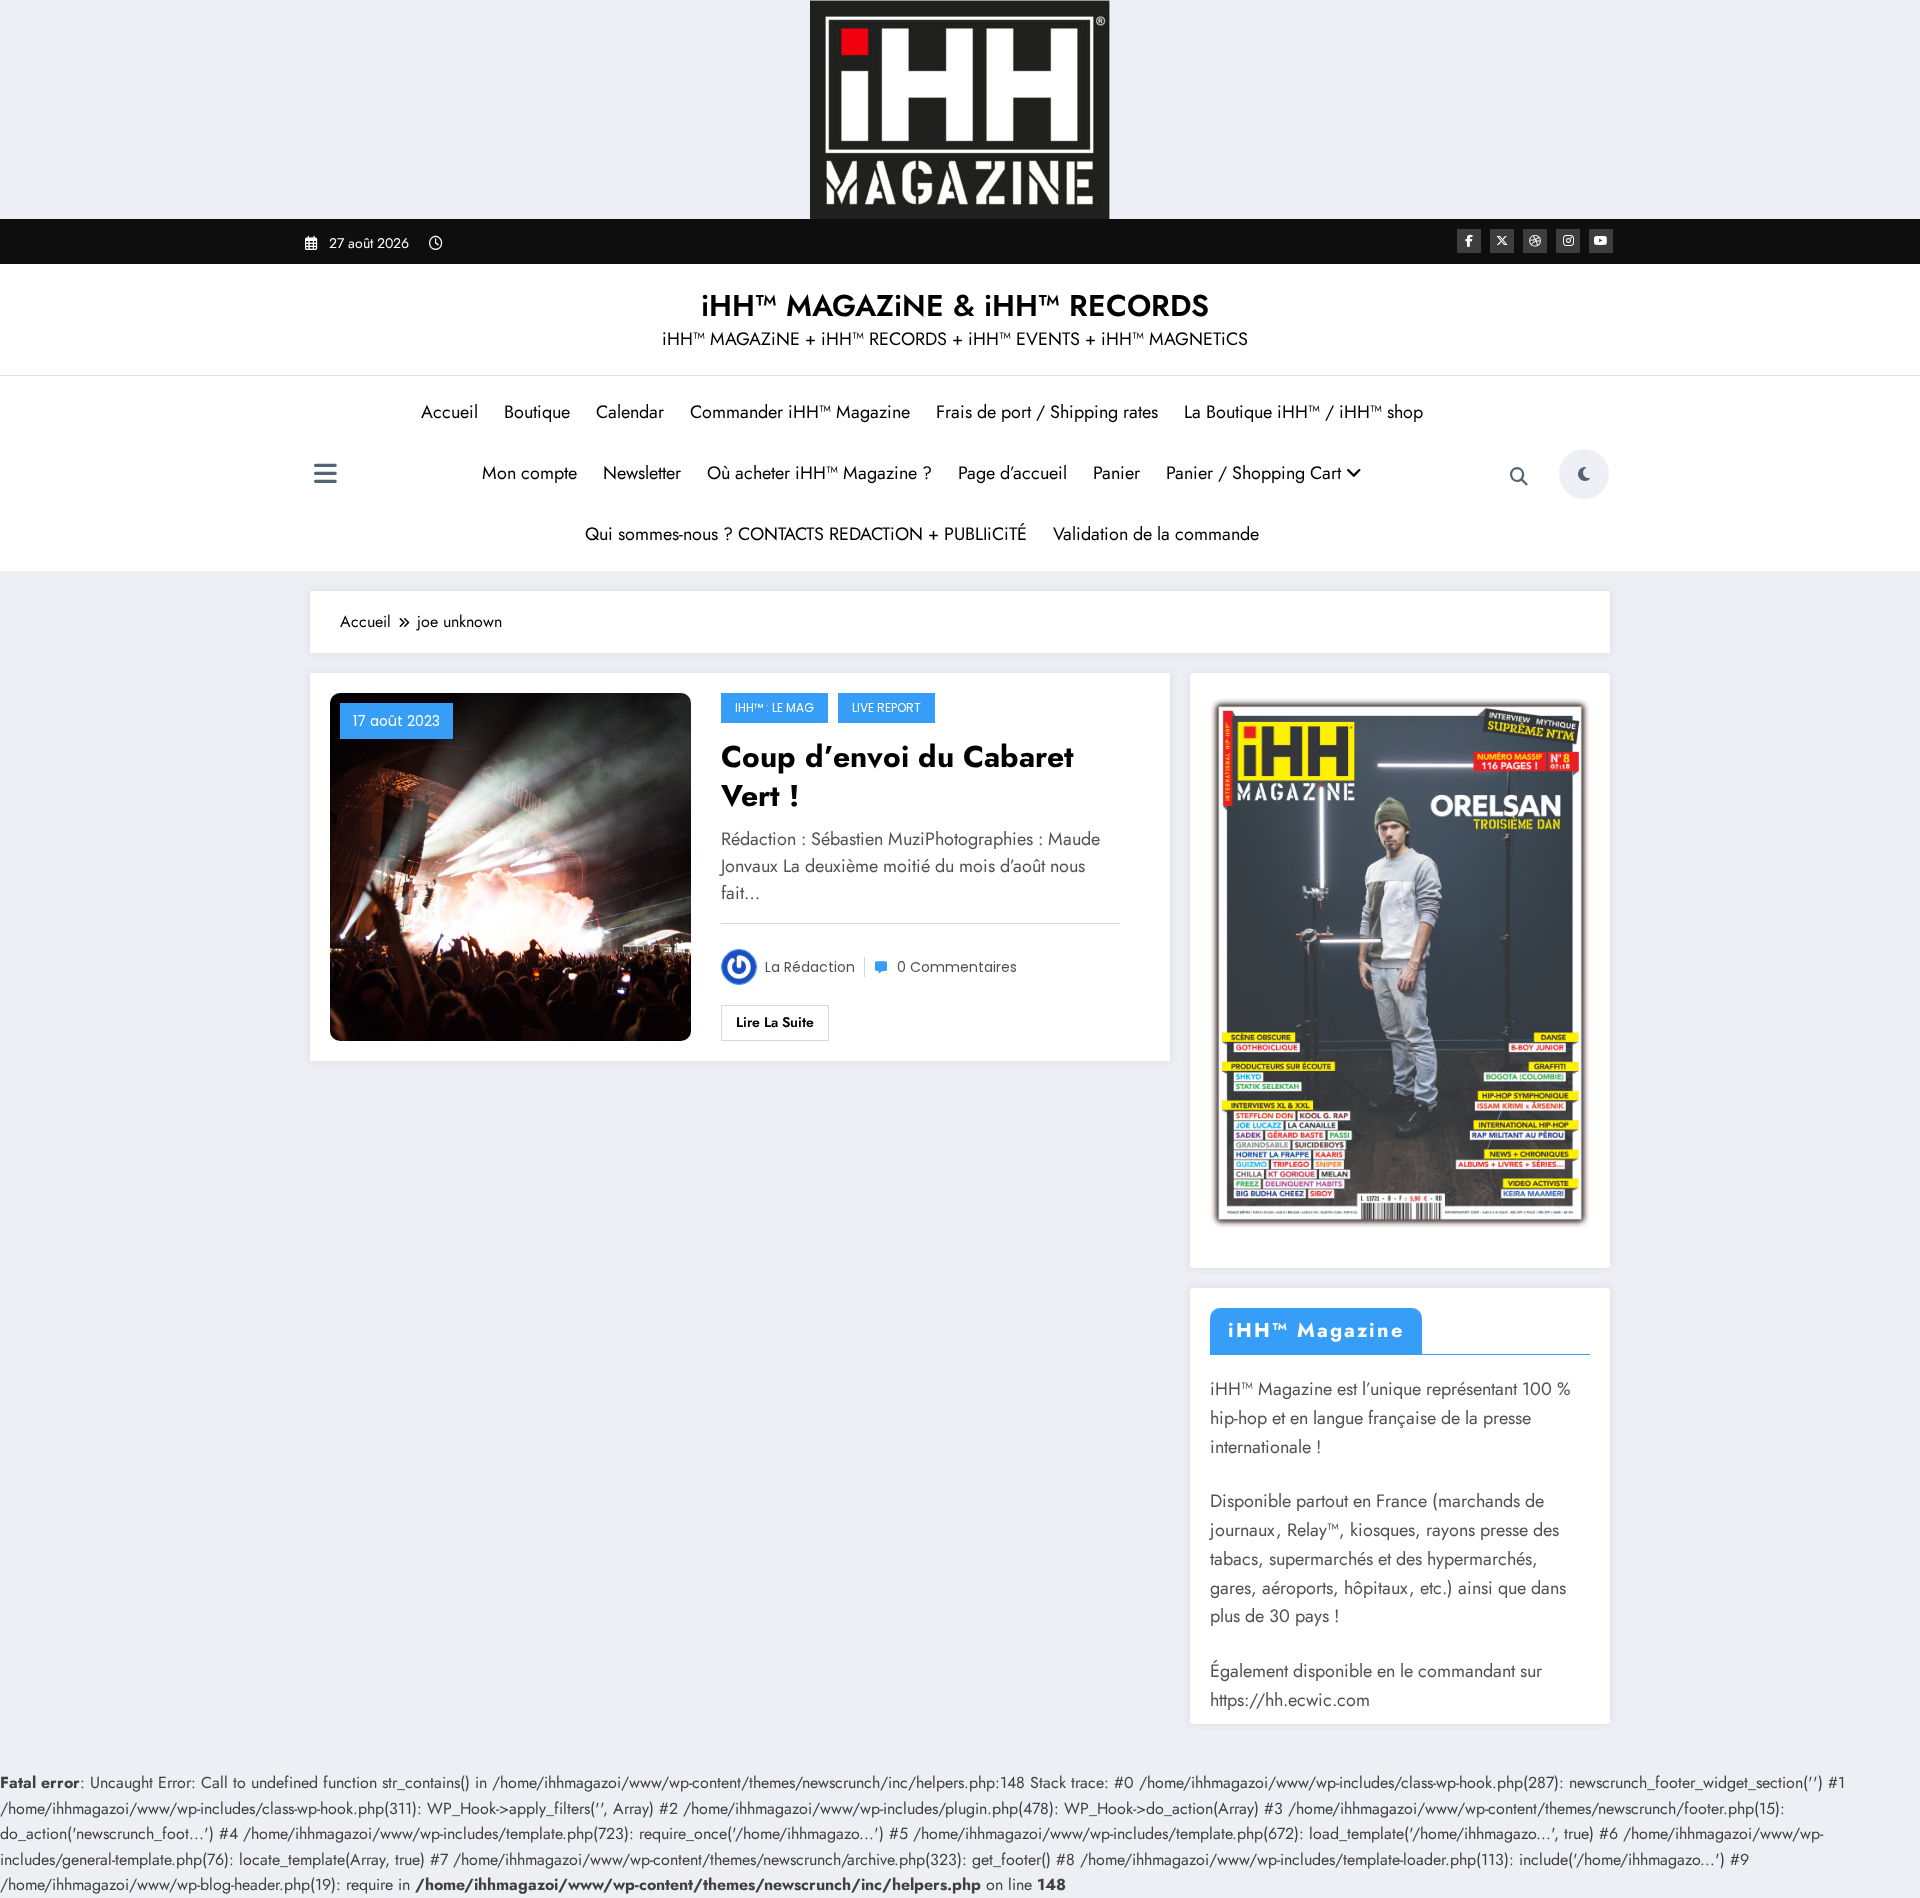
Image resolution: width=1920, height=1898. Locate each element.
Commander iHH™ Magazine (800, 412)
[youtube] (1601, 241)
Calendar (630, 412)
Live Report (886, 707)
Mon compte (529, 473)
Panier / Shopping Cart (1256, 473)
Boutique (537, 412)
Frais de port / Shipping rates (1047, 412)
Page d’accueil (1012, 473)
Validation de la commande (1156, 534)
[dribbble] (1535, 241)
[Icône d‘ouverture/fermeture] (325, 476)
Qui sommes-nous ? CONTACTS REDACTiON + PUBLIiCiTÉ (806, 534)
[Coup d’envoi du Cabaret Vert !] (510, 865)
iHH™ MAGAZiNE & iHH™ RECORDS (955, 305)
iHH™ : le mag (774, 707)
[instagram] (1568, 241)
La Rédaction (810, 967)
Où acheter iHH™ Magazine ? (819, 473)
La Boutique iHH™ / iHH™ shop (1303, 412)
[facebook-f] (1469, 241)
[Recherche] (1519, 477)
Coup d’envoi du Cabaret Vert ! (897, 776)
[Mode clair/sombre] (1584, 474)
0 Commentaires (957, 967)
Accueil (449, 412)
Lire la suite (775, 1022)
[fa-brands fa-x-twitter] (1502, 241)
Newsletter (642, 473)
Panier (1116, 473)
